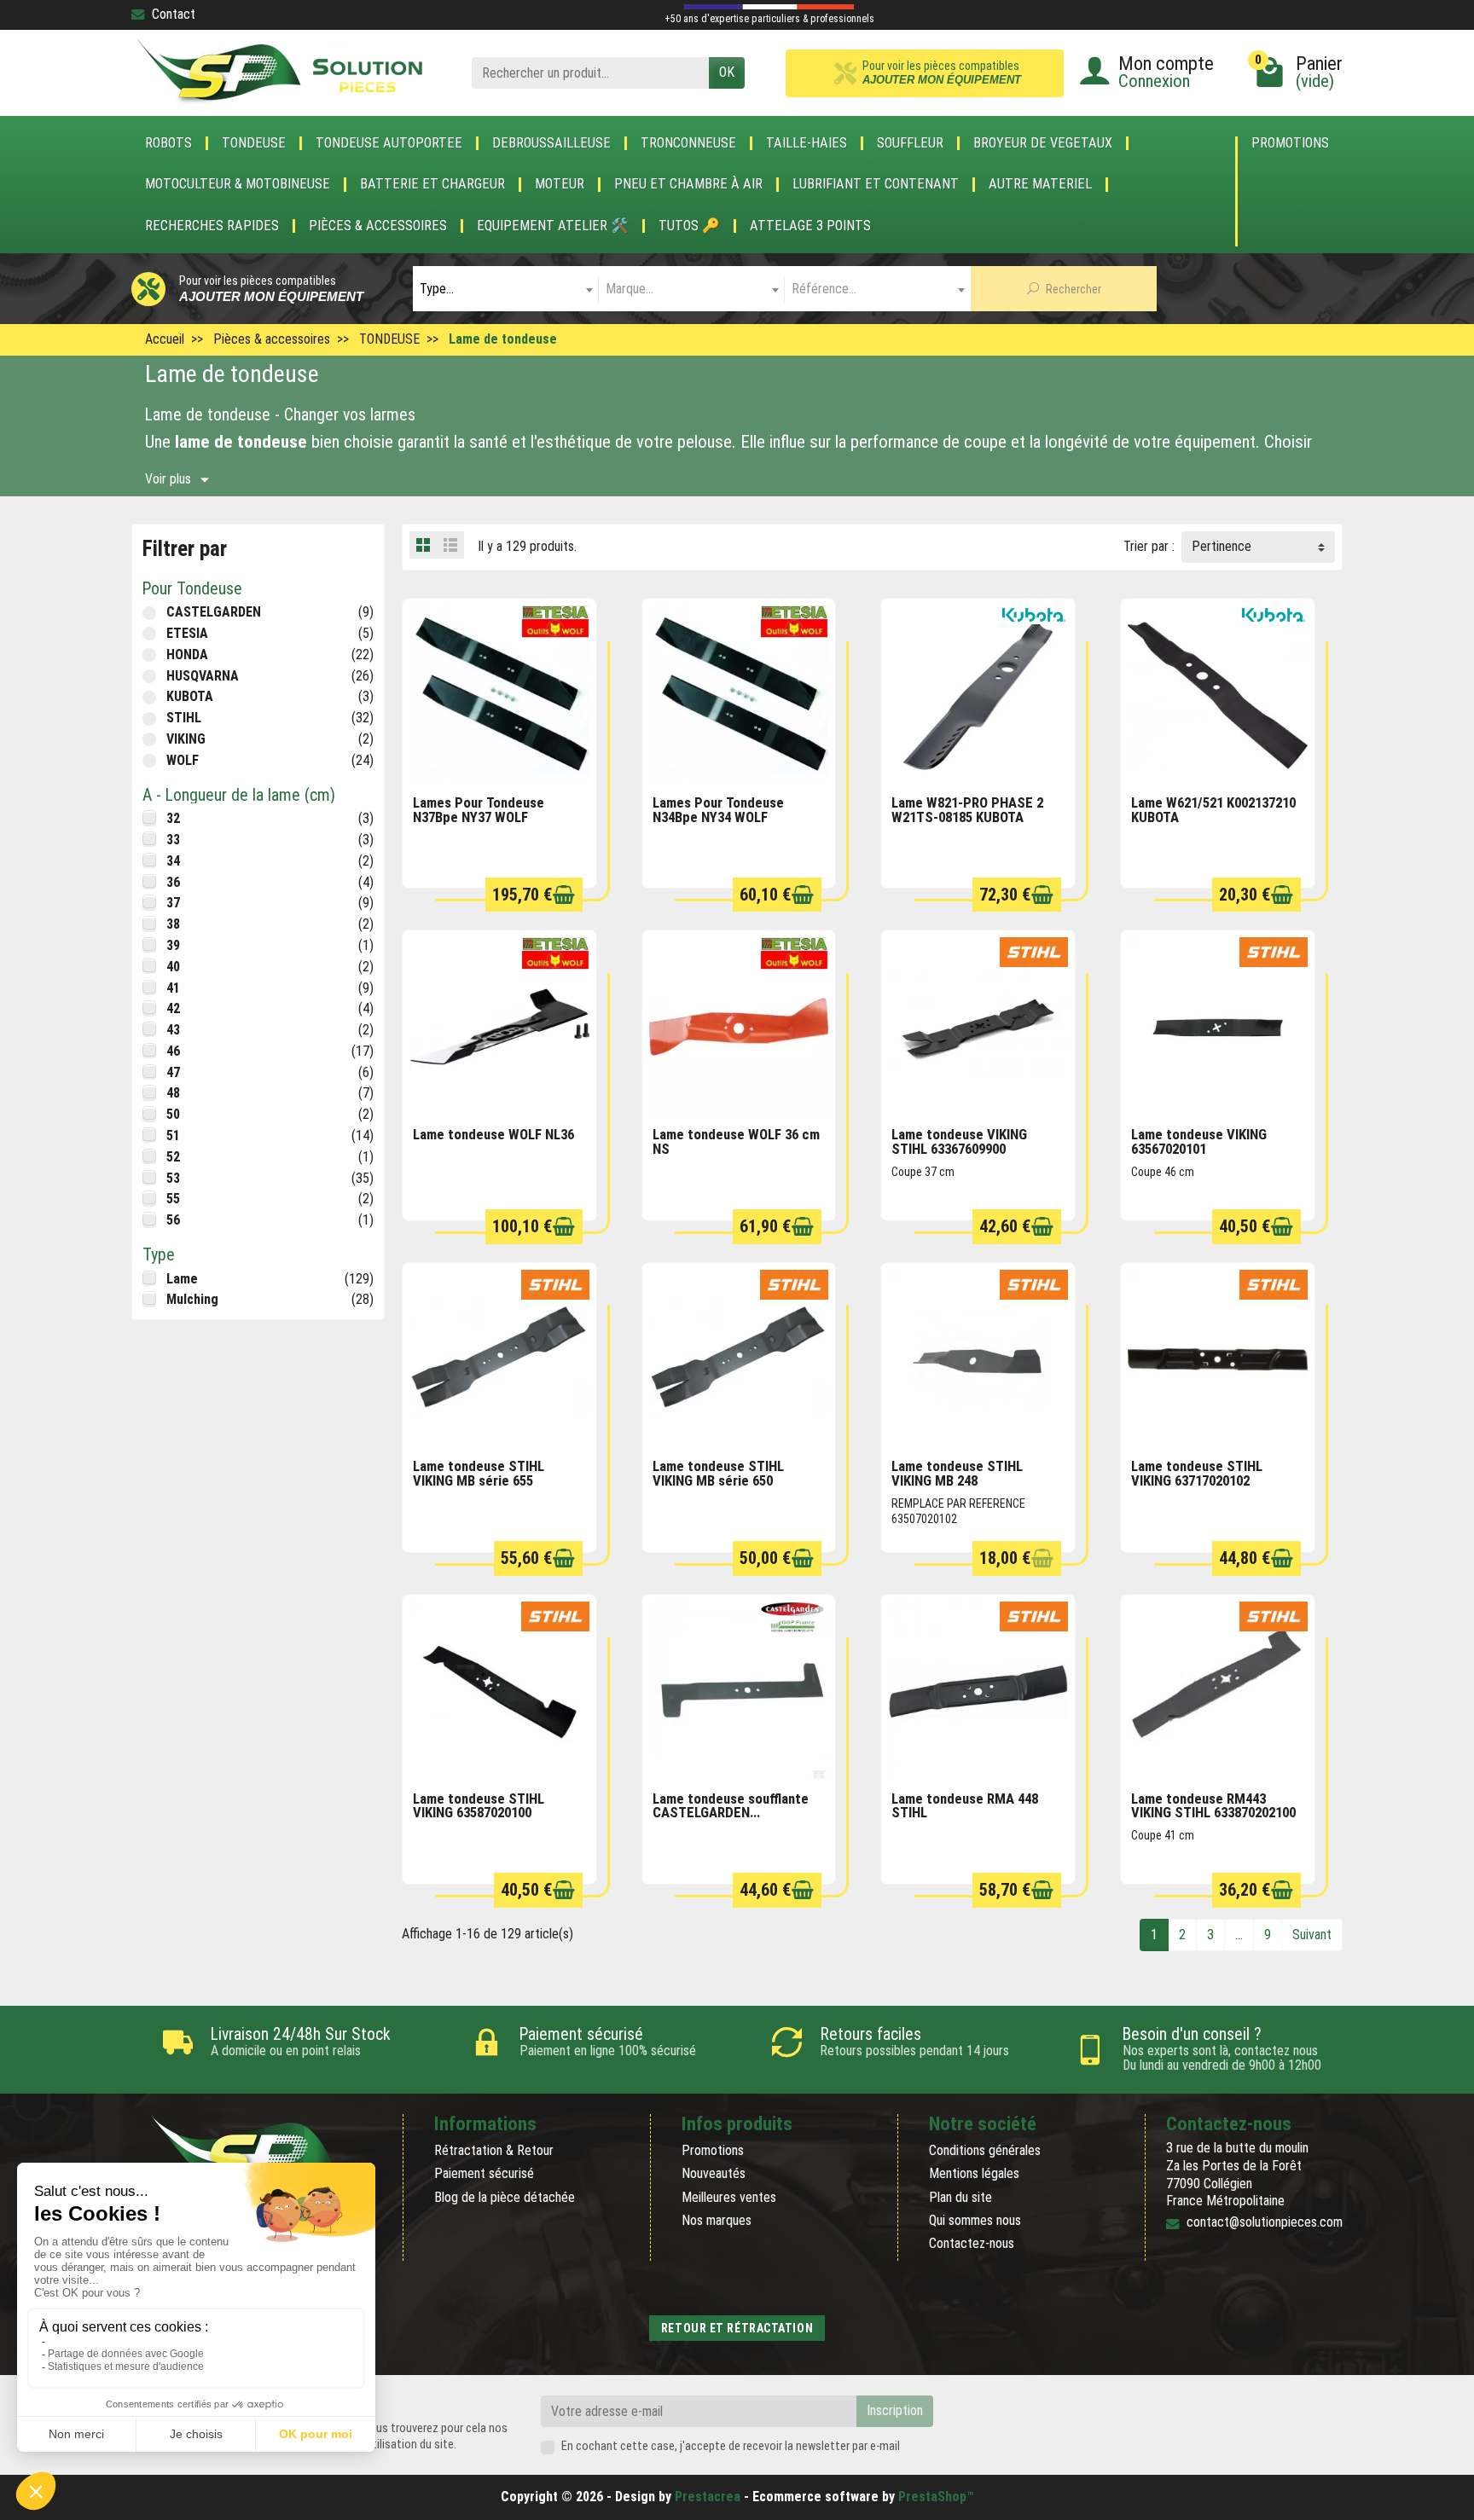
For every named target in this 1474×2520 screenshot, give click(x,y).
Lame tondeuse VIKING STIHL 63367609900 (959, 1141)
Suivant (1312, 1935)
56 (173, 1220)
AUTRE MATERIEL (1040, 184)
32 (173, 818)
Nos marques (717, 2220)
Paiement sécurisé (484, 2173)
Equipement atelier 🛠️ (553, 226)
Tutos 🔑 (689, 226)
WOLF (183, 760)
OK (727, 72)
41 (173, 988)
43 (173, 1030)
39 (173, 945)
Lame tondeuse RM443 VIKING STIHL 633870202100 (1213, 1806)
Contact (174, 14)
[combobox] (506, 289)
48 (173, 1093)
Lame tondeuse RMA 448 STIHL (965, 1806)
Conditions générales (985, 2150)
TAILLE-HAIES (807, 143)
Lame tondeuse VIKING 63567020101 (1199, 1141)
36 (173, 882)
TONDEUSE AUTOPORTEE (389, 143)
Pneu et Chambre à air (688, 184)
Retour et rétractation (737, 2328)
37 (173, 903)
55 (173, 1199)
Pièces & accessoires (378, 226)
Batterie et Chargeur (432, 184)
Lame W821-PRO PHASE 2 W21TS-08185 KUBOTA (967, 810)
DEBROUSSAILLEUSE (551, 143)
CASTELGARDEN (214, 612)
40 (173, 967)
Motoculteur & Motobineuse (238, 184)
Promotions (1290, 144)
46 (173, 1051)
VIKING (186, 739)
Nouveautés (714, 2173)
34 (173, 861)
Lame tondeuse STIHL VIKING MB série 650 (718, 1473)
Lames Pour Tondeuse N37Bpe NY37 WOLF (479, 810)
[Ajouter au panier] (564, 895)
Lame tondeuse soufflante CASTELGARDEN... (731, 1806)
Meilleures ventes (729, 2197)
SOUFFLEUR (910, 143)
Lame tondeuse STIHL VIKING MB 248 (957, 1473)
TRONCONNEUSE (688, 143)
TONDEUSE (254, 143)
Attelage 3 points (810, 226)
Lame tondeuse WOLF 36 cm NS (736, 1141)
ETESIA (187, 633)
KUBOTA (190, 696)
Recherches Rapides (212, 226)
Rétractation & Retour (494, 2150)
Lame (182, 1279)
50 (173, 1114)
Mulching (192, 1299)
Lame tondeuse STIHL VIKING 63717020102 (1197, 1473)
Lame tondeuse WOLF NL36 (493, 1134)
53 (173, 1178)
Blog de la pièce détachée (505, 2197)
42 (173, 1008)
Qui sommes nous (975, 2220)
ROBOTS (168, 143)
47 (173, 1072)
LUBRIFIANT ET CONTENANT (876, 184)
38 (173, 924)
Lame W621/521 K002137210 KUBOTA (1213, 810)
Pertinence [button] (1222, 546)
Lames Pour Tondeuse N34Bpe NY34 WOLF (718, 810)
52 (173, 1157)
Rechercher (1072, 289)
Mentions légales (974, 2173)
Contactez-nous (972, 2243)
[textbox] (506, 289)
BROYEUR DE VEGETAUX (1043, 143)
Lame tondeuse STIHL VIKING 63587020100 (479, 1806)
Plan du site (960, 2197)
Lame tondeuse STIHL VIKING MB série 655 (479, 1473)
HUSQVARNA (203, 676)
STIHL (184, 718)
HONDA (187, 655)
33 (173, 840)
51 (173, 1135)
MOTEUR (560, 184)
